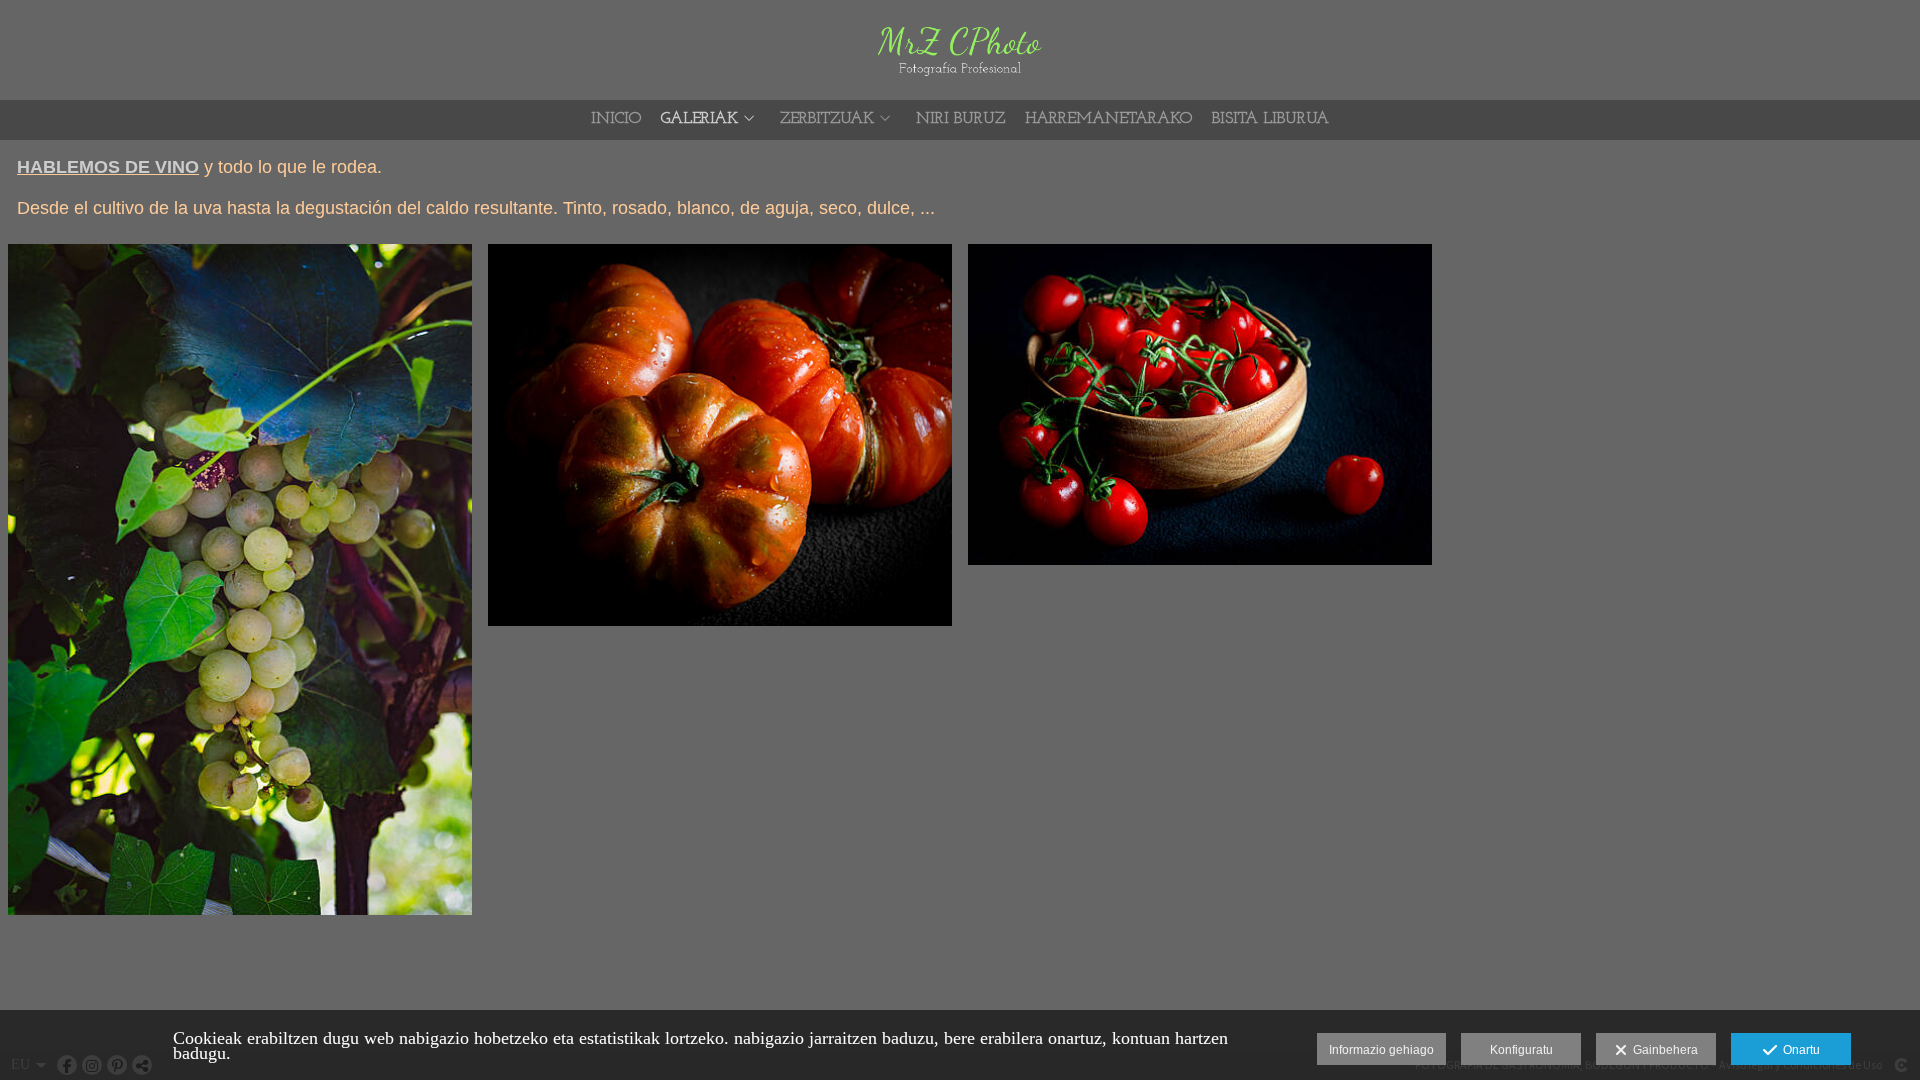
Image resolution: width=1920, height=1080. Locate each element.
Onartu (1798, 1050)
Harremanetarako (1108, 119)
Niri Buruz (960, 119)
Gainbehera (1662, 1050)
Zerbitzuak (827, 119)
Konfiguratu (1521, 1050)
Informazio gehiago (1381, 1050)
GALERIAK (699, 119)
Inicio (616, 119)
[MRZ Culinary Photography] (960, 47)
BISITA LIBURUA (1270, 119)
